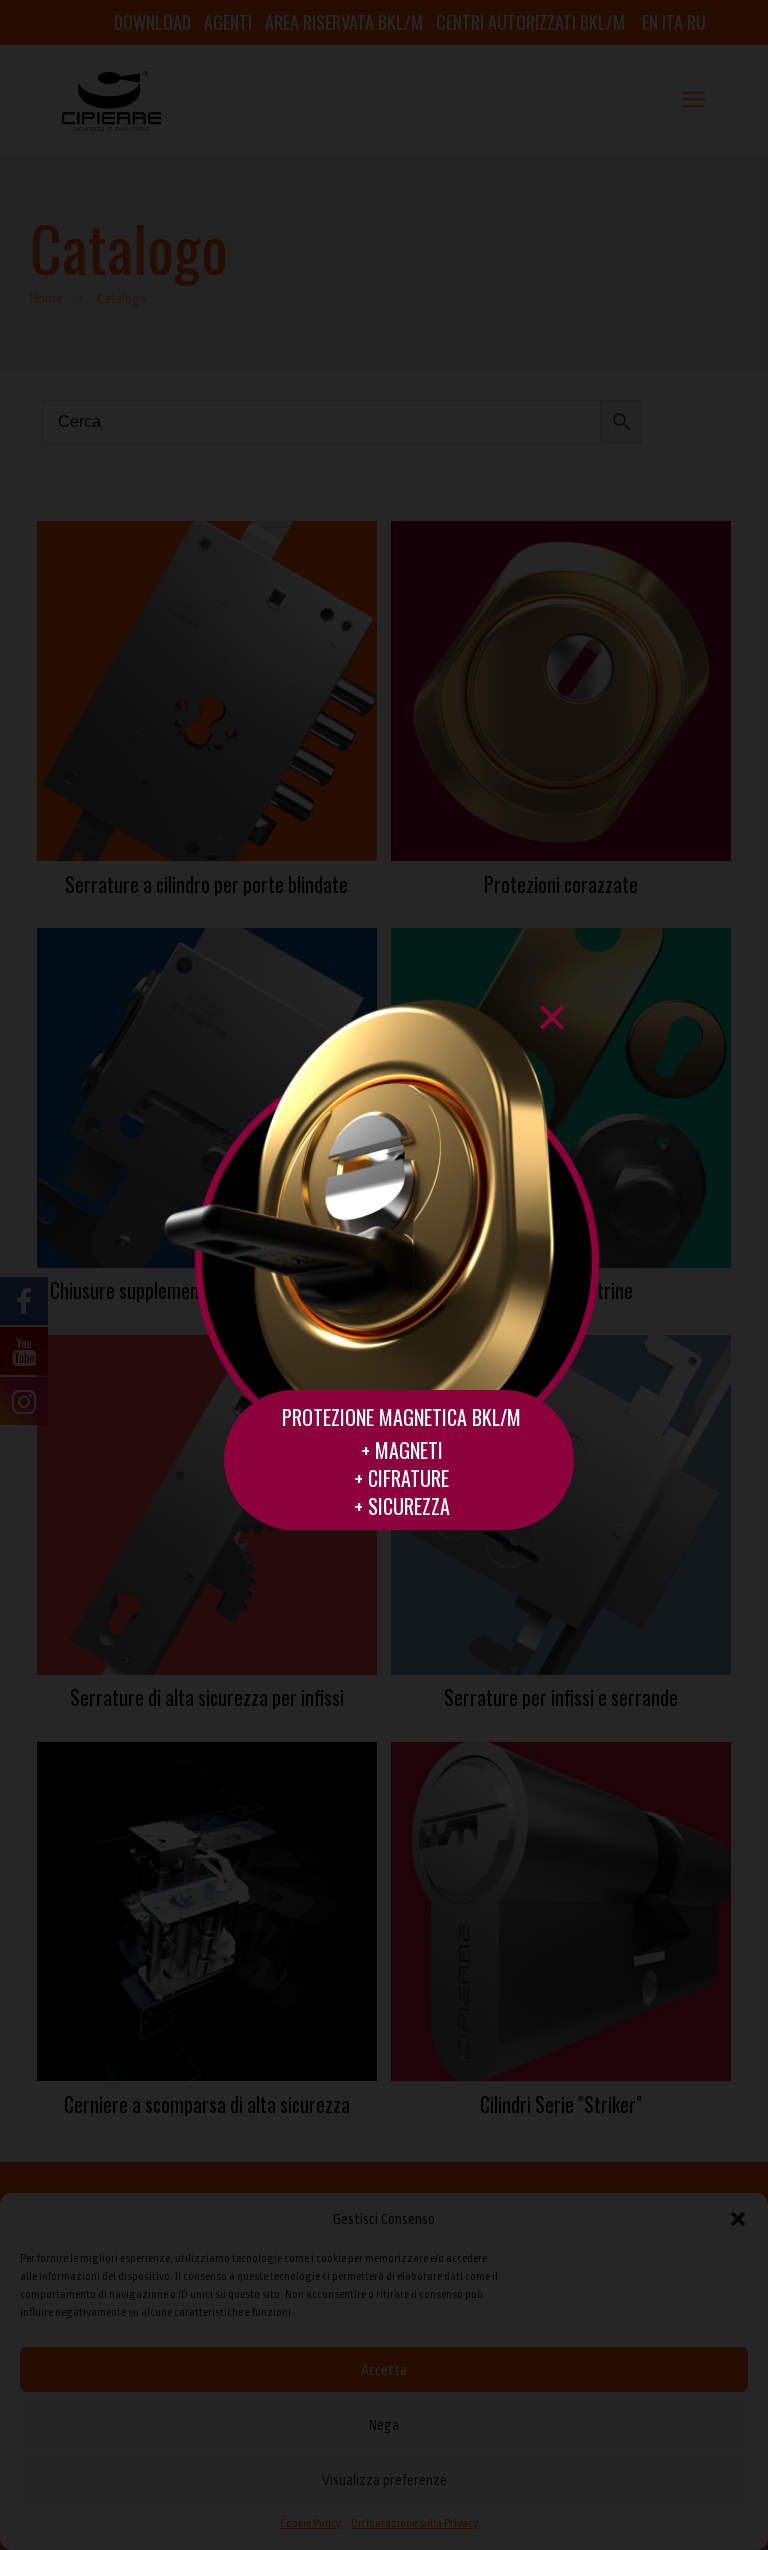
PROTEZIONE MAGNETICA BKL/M (401, 1417)
